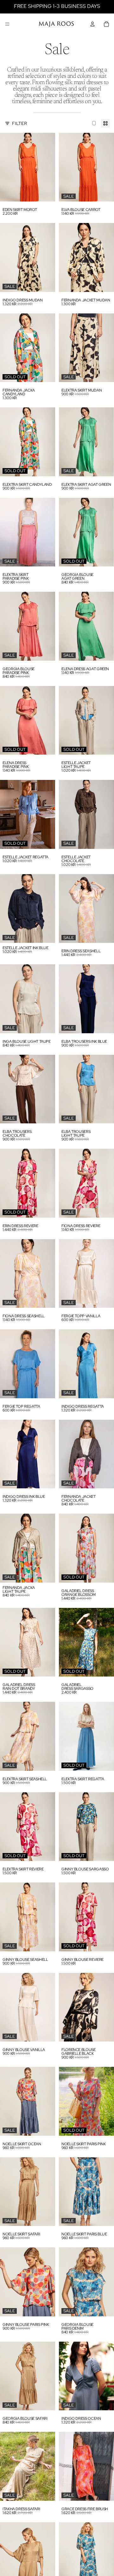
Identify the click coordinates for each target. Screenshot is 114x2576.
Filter (19, 123)
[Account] (92, 24)
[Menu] (7, 24)
